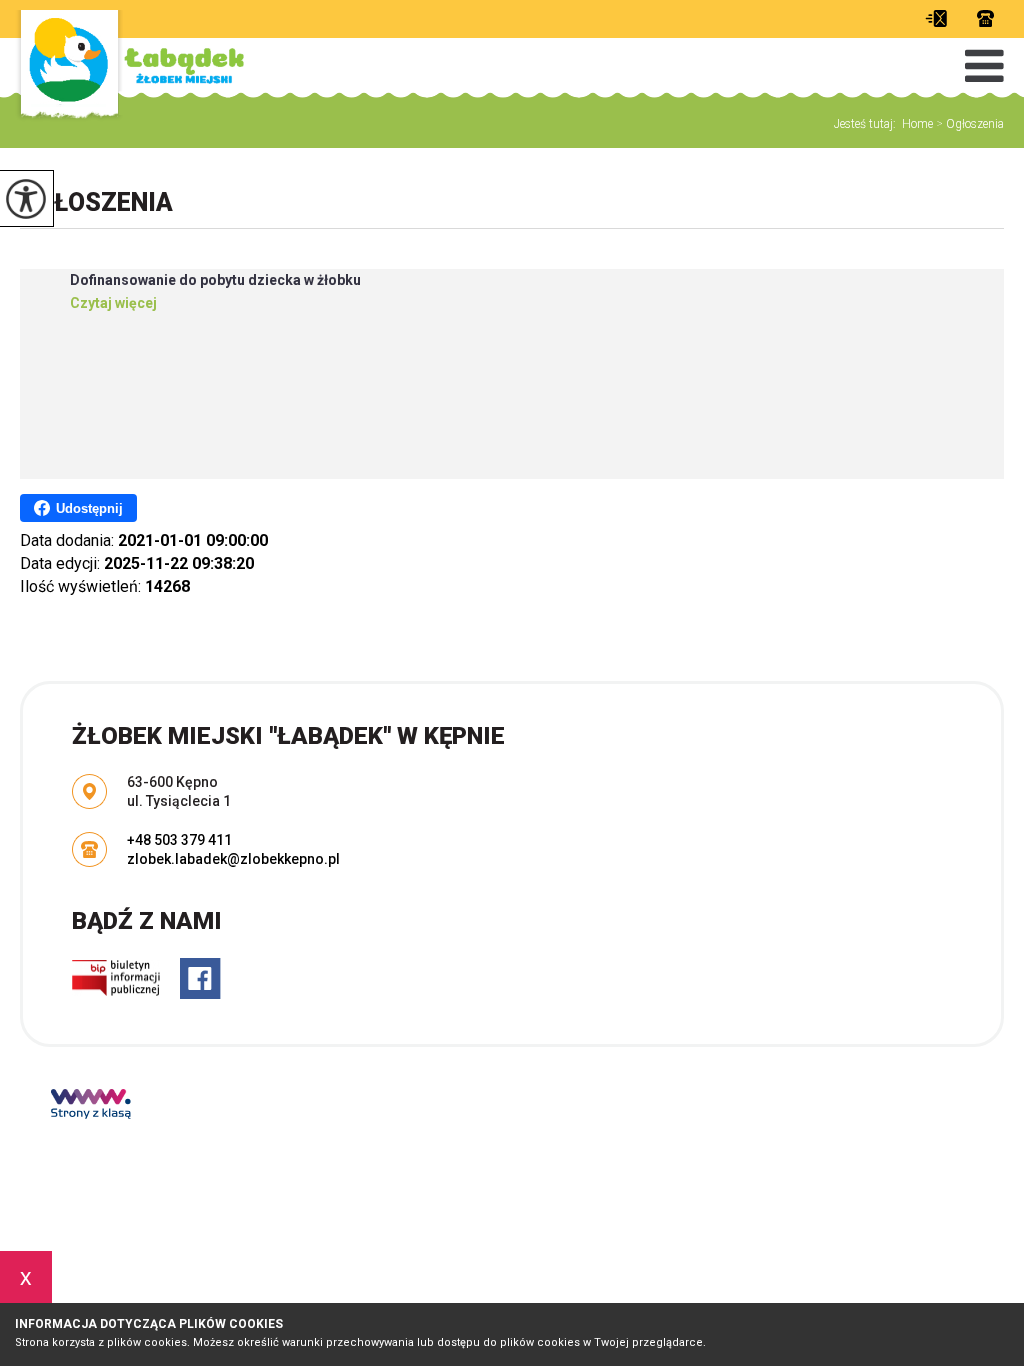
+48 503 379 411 (980, 18)
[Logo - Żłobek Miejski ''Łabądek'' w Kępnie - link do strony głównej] (130, 68)
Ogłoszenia (970, 124)
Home (917, 124)
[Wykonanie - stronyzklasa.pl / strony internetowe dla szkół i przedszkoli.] (91, 1106)
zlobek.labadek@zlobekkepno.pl (941, 18)
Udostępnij (89, 508)
